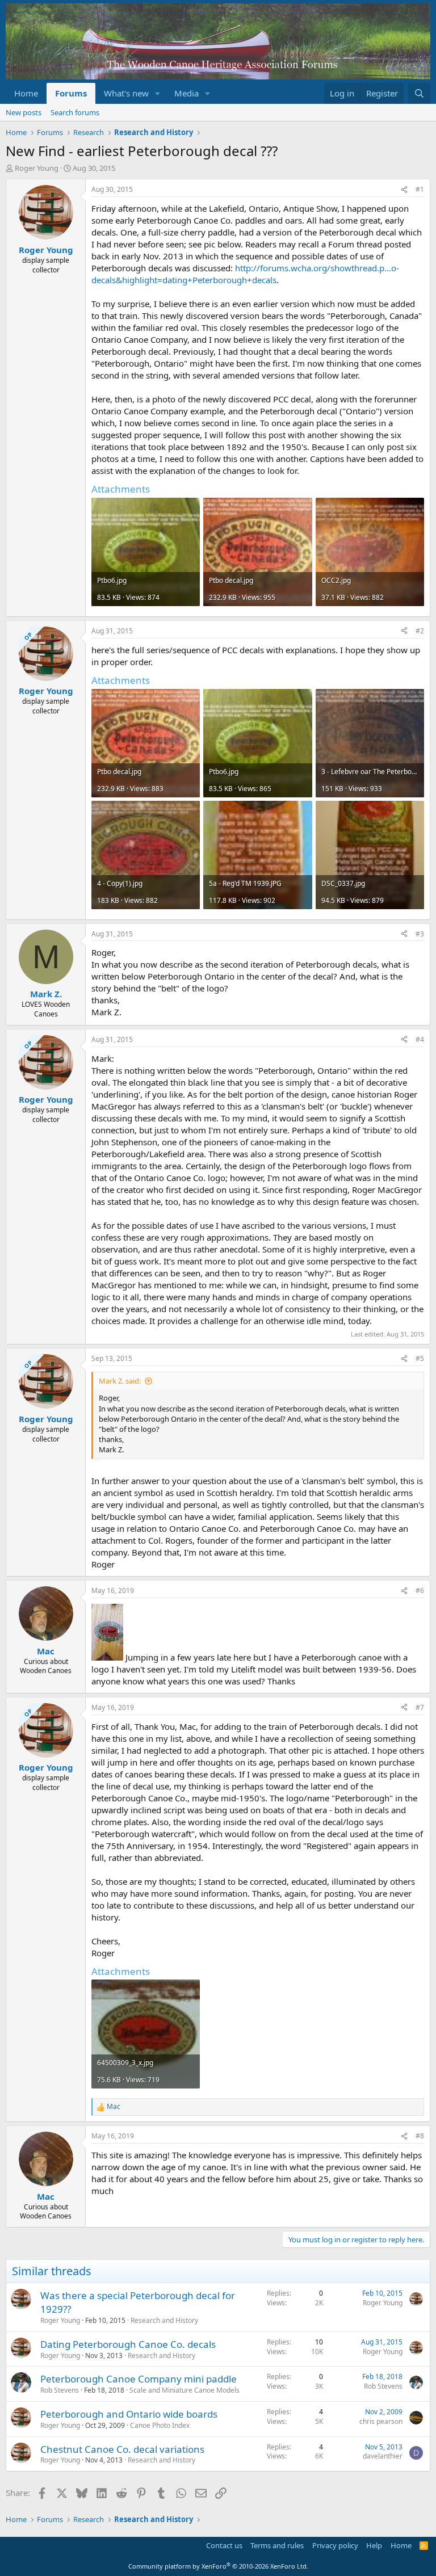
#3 (420, 934)
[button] (158, 93)
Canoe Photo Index (160, 2425)
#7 (420, 1707)
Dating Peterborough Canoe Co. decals (128, 2344)
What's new (126, 93)
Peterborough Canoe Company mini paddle (139, 2379)
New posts (24, 112)
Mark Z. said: (120, 1381)
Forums (71, 93)
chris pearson (381, 2421)
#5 (420, 1358)
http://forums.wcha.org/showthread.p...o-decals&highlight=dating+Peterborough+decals (245, 274)
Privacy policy (335, 2545)
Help (374, 2545)
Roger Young (37, 168)
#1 (420, 189)
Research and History (164, 2320)
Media (186, 93)
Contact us (224, 2545)
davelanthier (383, 2456)
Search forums (75, 112)
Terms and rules (277, 2545)
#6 (420, 1590)
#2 (420, 631)
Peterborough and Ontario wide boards (129, 2414)
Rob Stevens (60, 2390)
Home (26, 93)
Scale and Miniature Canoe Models (185, 2390)
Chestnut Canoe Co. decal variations (122, 2449)
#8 (420, 2136)
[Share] (404, 190)
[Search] (419, 93)
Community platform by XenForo (218, 2566)
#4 (420, 1039)
